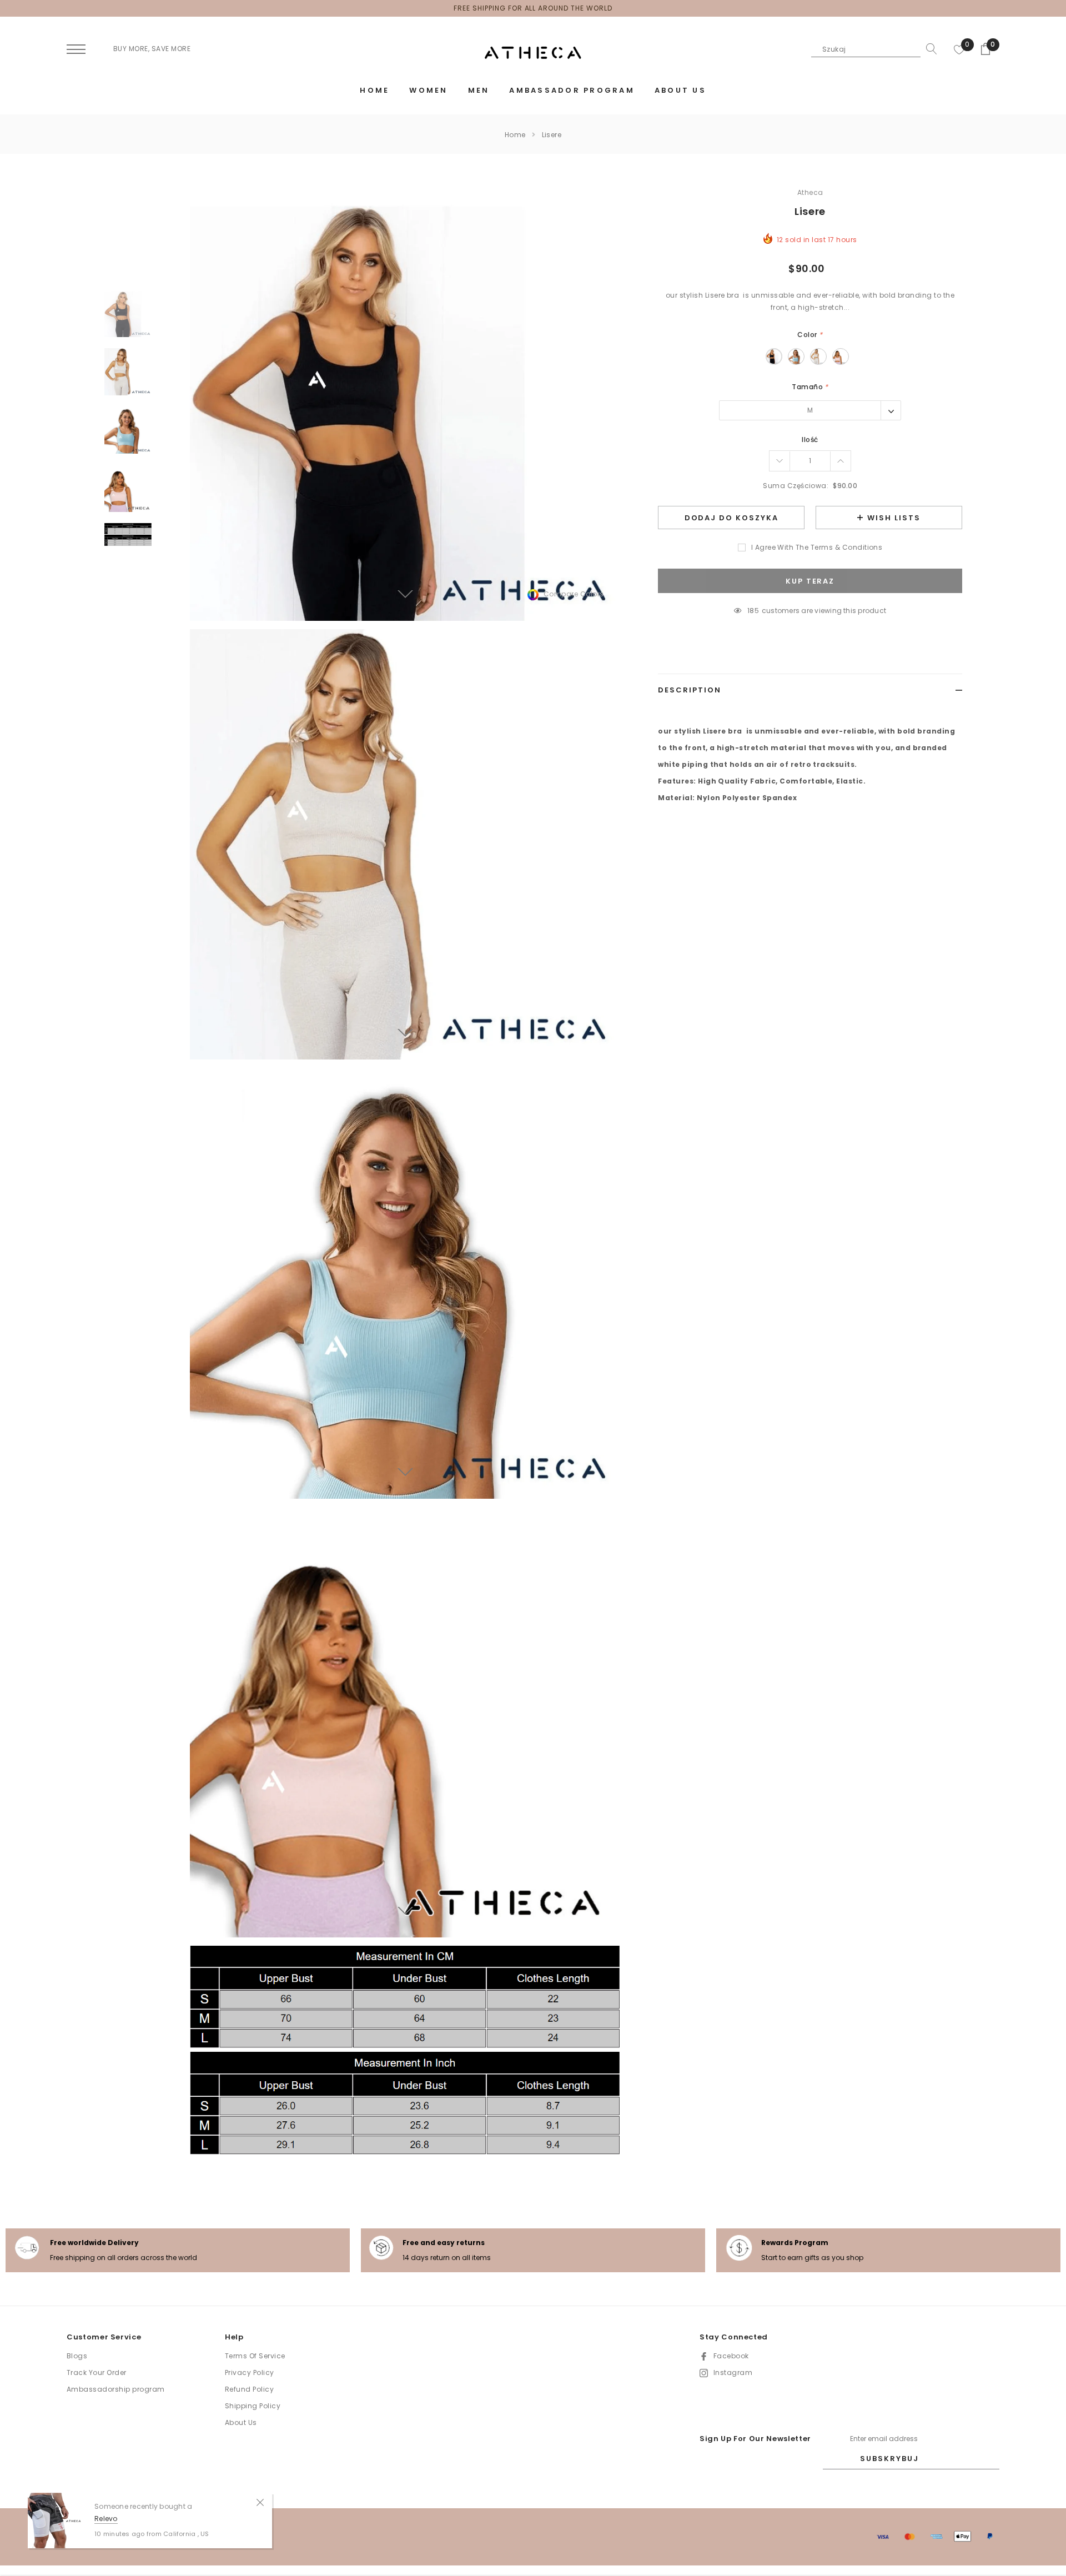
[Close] (260, 2502)
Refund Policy (249, 2389)
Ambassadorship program (116, 2389)
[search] (929, 49)
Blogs (77, 2356)
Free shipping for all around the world (533, 8)
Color (810, 335)
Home (515, 135)
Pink (841, 356)
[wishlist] (959, 49)
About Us (241, 2422)
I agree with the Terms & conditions (817, 547)
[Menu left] (76, 50)
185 (753, 611)
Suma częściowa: (796, 486)
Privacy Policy (250, 2372)
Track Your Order (97, 2372)
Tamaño (810, 387)
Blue (796, 356)
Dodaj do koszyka (731, 518)
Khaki (818, 356)
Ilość (810, 440)
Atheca (810, 192)
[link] (128, 313)
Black (774, 356)
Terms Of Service (255, 2356)
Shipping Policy (253, 2406)
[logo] (533, 53)
